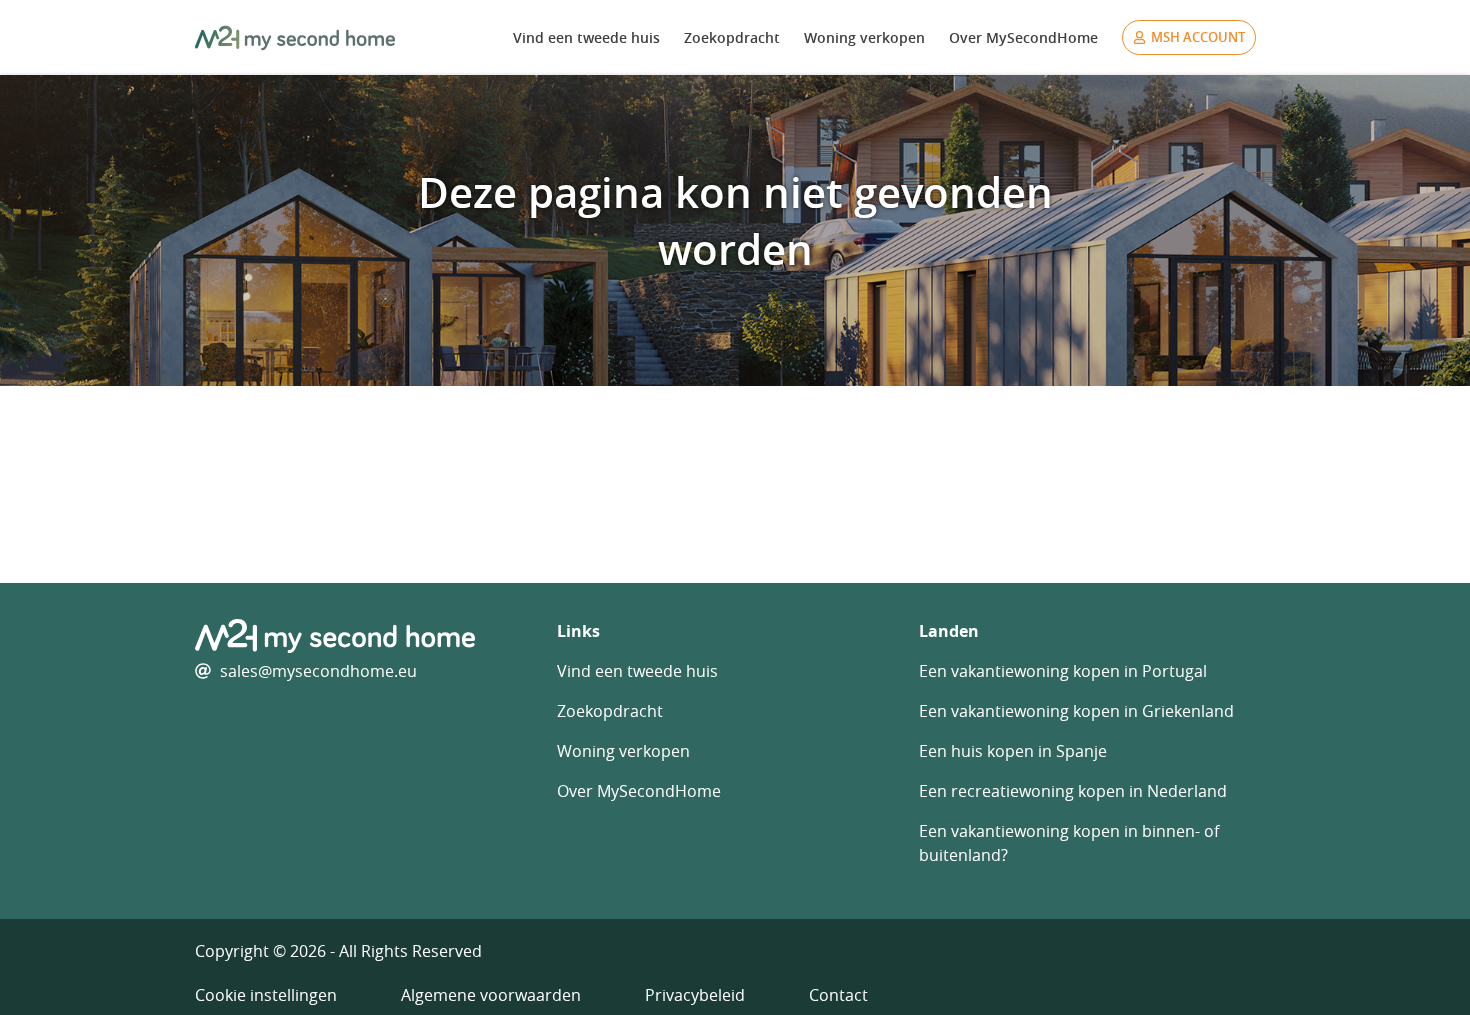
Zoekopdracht (732, 37)
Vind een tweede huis (586, 37)
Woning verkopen (864, 37)
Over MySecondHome (1023, 37)
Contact (838, 995)
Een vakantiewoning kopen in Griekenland (1076, 711)
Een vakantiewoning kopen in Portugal (1063, 671)
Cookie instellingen (266, 995)
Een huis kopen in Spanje (1013, 751)
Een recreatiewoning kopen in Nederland (1073, 791)
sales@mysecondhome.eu (318, 671)
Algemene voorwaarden (491, 995)
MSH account (1198, 37)
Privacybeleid (695, 995)
